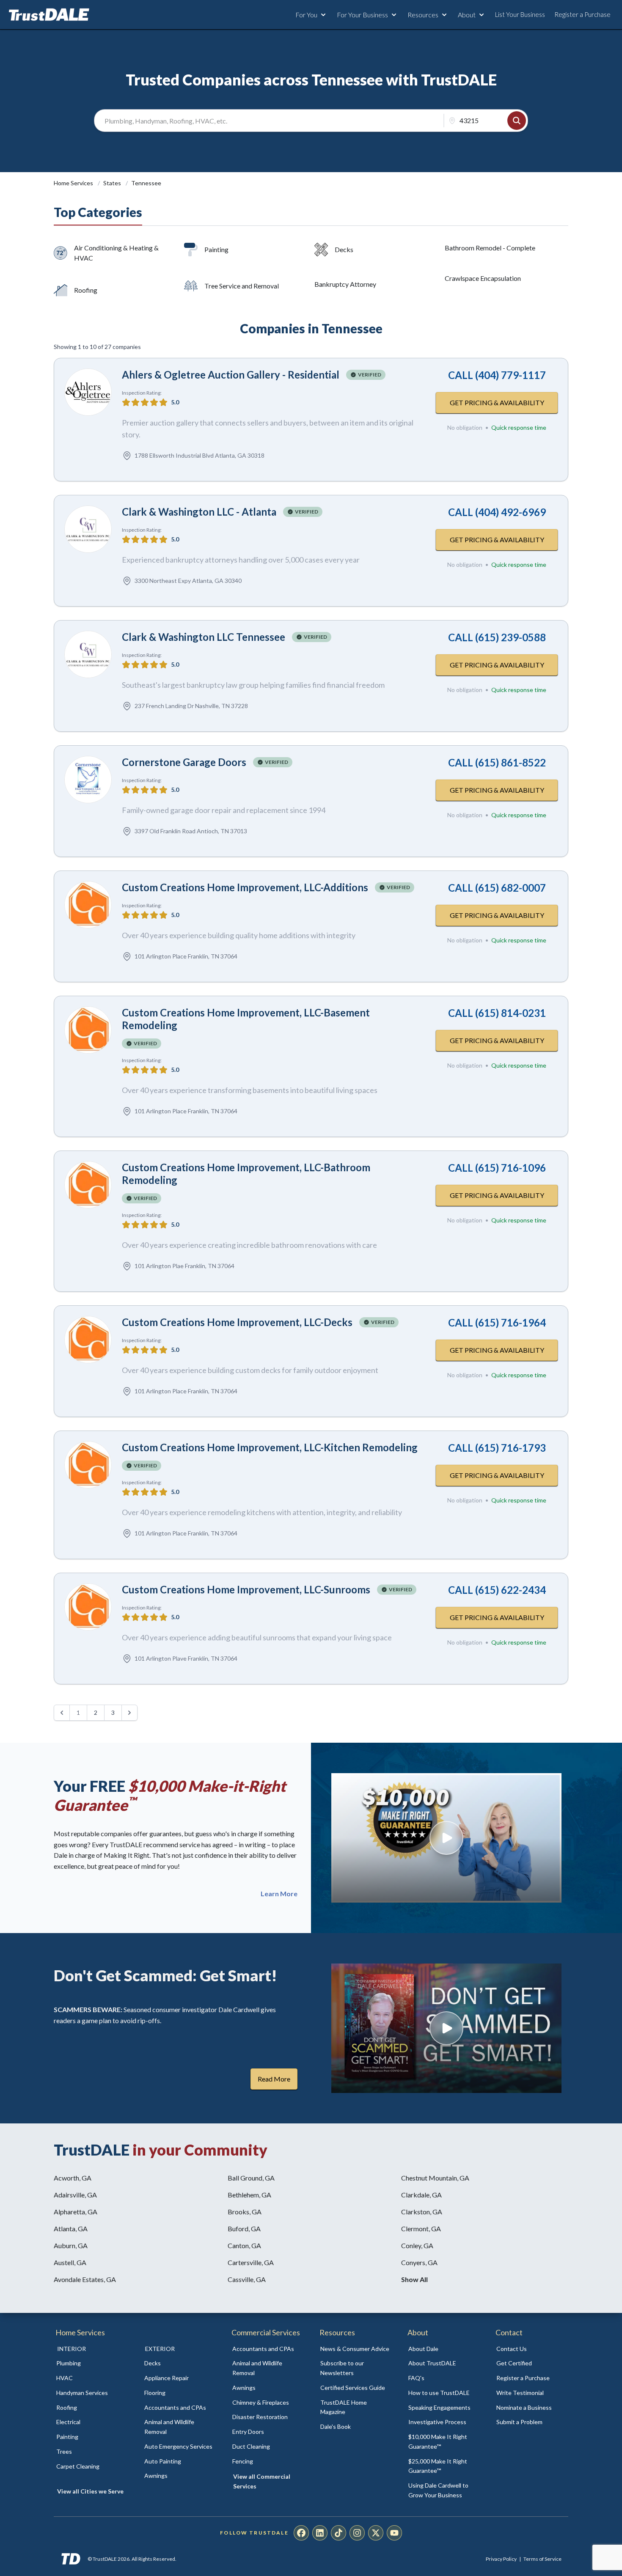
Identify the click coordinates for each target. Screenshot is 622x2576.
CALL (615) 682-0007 (497, 888)
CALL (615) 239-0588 (497, 637)
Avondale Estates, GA (85, 2279)
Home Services (74, 183)
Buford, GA (244, 2229)
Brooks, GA (245, 2212)
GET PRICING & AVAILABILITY (497, 402)
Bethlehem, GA (249, 2195)
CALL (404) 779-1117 (497, 375)
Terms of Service (542, 2559)
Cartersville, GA (251, 2262)
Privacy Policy (501, 2559)
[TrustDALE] (49, 15)
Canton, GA (244, 2245)
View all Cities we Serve (90, 2491)
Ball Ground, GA (251, 2178)
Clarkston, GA (422, 2212)
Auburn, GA (71, 2245)
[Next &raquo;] (129, 1713)
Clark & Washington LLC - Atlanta (199, 512)
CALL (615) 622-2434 (497, 1590)
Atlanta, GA (71, 2229)
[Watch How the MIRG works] (446, 1838)
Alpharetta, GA (76, 2212)
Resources (423, 15)
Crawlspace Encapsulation (483, 278)
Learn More (279, 1894)
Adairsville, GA (75, 2195)
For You (306, 15)
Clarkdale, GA (421, 2195)
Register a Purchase (582, 14)
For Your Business (362, 15)
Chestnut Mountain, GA (435, 2178)
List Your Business (520, 14)
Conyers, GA (419, 2262)
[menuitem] (91, 2363)
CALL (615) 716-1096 (497, 1168)
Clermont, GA (421, 2229)
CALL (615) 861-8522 (497, 762)
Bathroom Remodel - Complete (490, 248)
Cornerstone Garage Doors (184, 762)
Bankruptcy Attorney (345, 284)
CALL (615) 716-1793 (497, 1448)
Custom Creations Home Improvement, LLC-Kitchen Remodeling (270, 1447)
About (467, 15)
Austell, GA (70, 2262)
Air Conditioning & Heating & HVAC (116, 253)
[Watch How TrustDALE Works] (446, 2028)
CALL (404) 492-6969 (497, 512)
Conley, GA (417, 2245)
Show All (414, 2279)
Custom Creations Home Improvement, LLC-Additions (245, 887)
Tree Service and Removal (242, 286)
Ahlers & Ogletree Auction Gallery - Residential (231, 375)
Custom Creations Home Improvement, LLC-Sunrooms (246, 1589)
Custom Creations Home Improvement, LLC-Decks (237, 1322)
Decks (344, 249)
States (113, 183)
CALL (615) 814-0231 (497, 1013)
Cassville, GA (247, 2279)
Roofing (86, 290)
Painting (216, 249)
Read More (274, 2079)
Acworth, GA (73, 2178)
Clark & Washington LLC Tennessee (204, 637)
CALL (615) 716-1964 (497, 1322)
